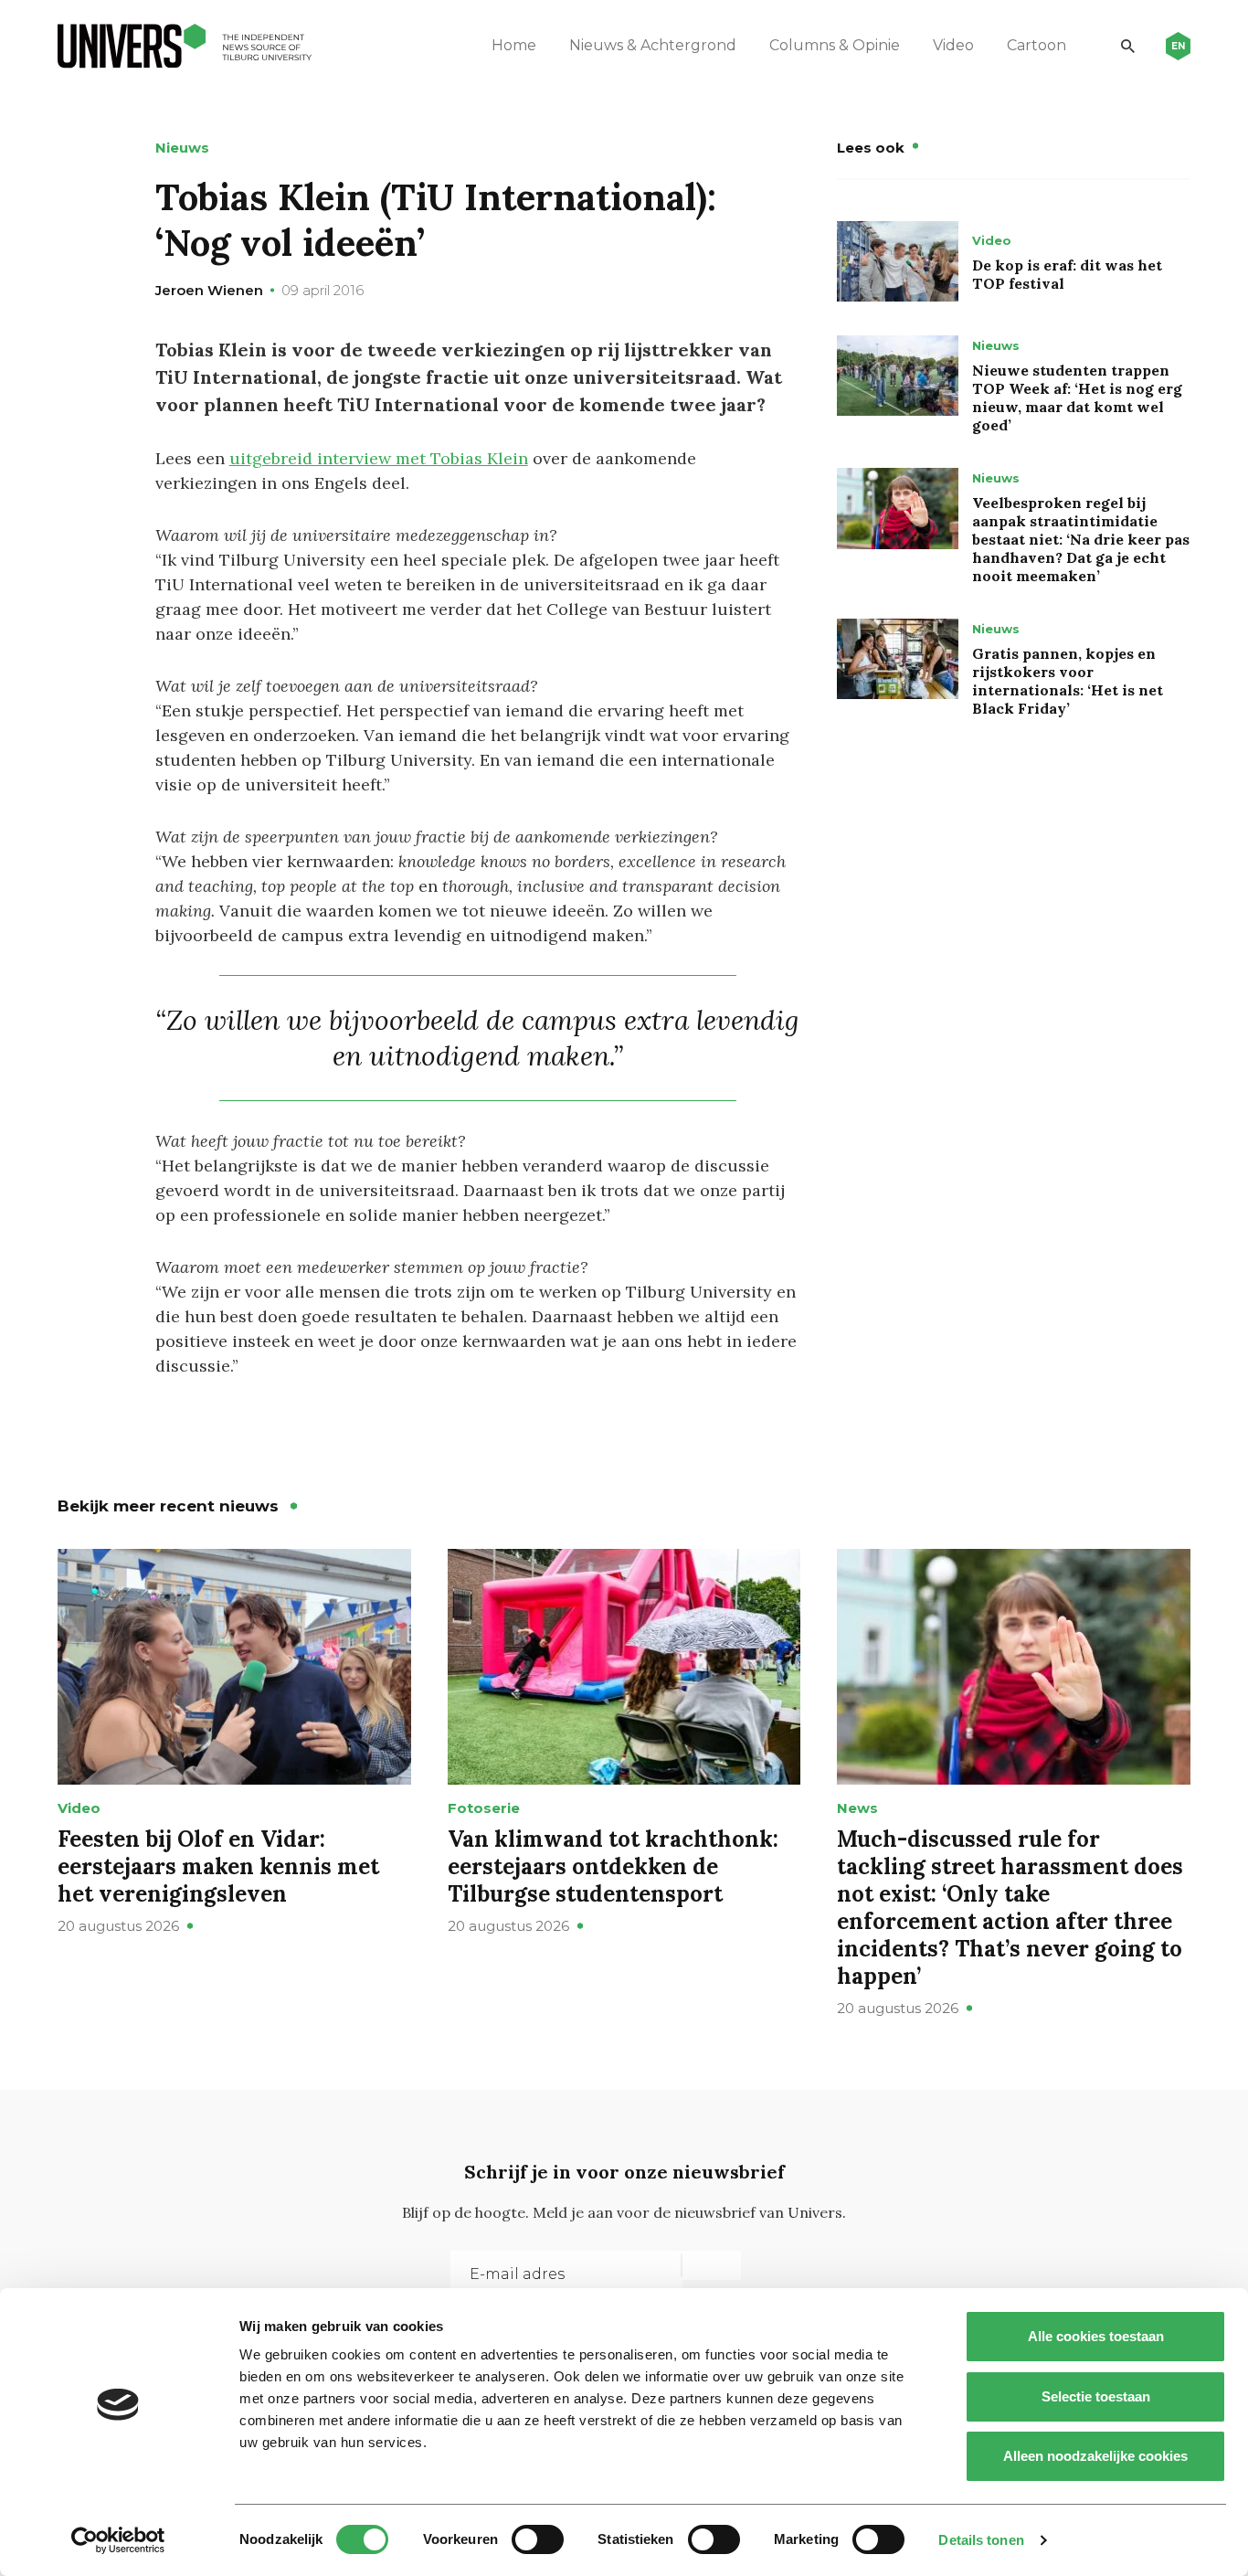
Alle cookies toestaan (1096, 2336)
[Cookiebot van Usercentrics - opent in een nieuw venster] (118, 2540)
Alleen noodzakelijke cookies (1095, 2456)
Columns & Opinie (835, 45)
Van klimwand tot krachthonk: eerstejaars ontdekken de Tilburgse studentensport (613, 1866)
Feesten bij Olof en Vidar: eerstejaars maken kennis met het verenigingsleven (218, 1866)
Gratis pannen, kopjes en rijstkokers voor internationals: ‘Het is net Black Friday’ (1068, 681)
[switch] (538, 2539)
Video (953, 45)
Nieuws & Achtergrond (653, 45)
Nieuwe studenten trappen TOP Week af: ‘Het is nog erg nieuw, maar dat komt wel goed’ (1077, 398)
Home (514, 45)
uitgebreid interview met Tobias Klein (379, 458)
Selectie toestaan (1096, 2396)
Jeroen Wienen (209, 290)
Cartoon (1036, 45)
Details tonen (981, 2540)
